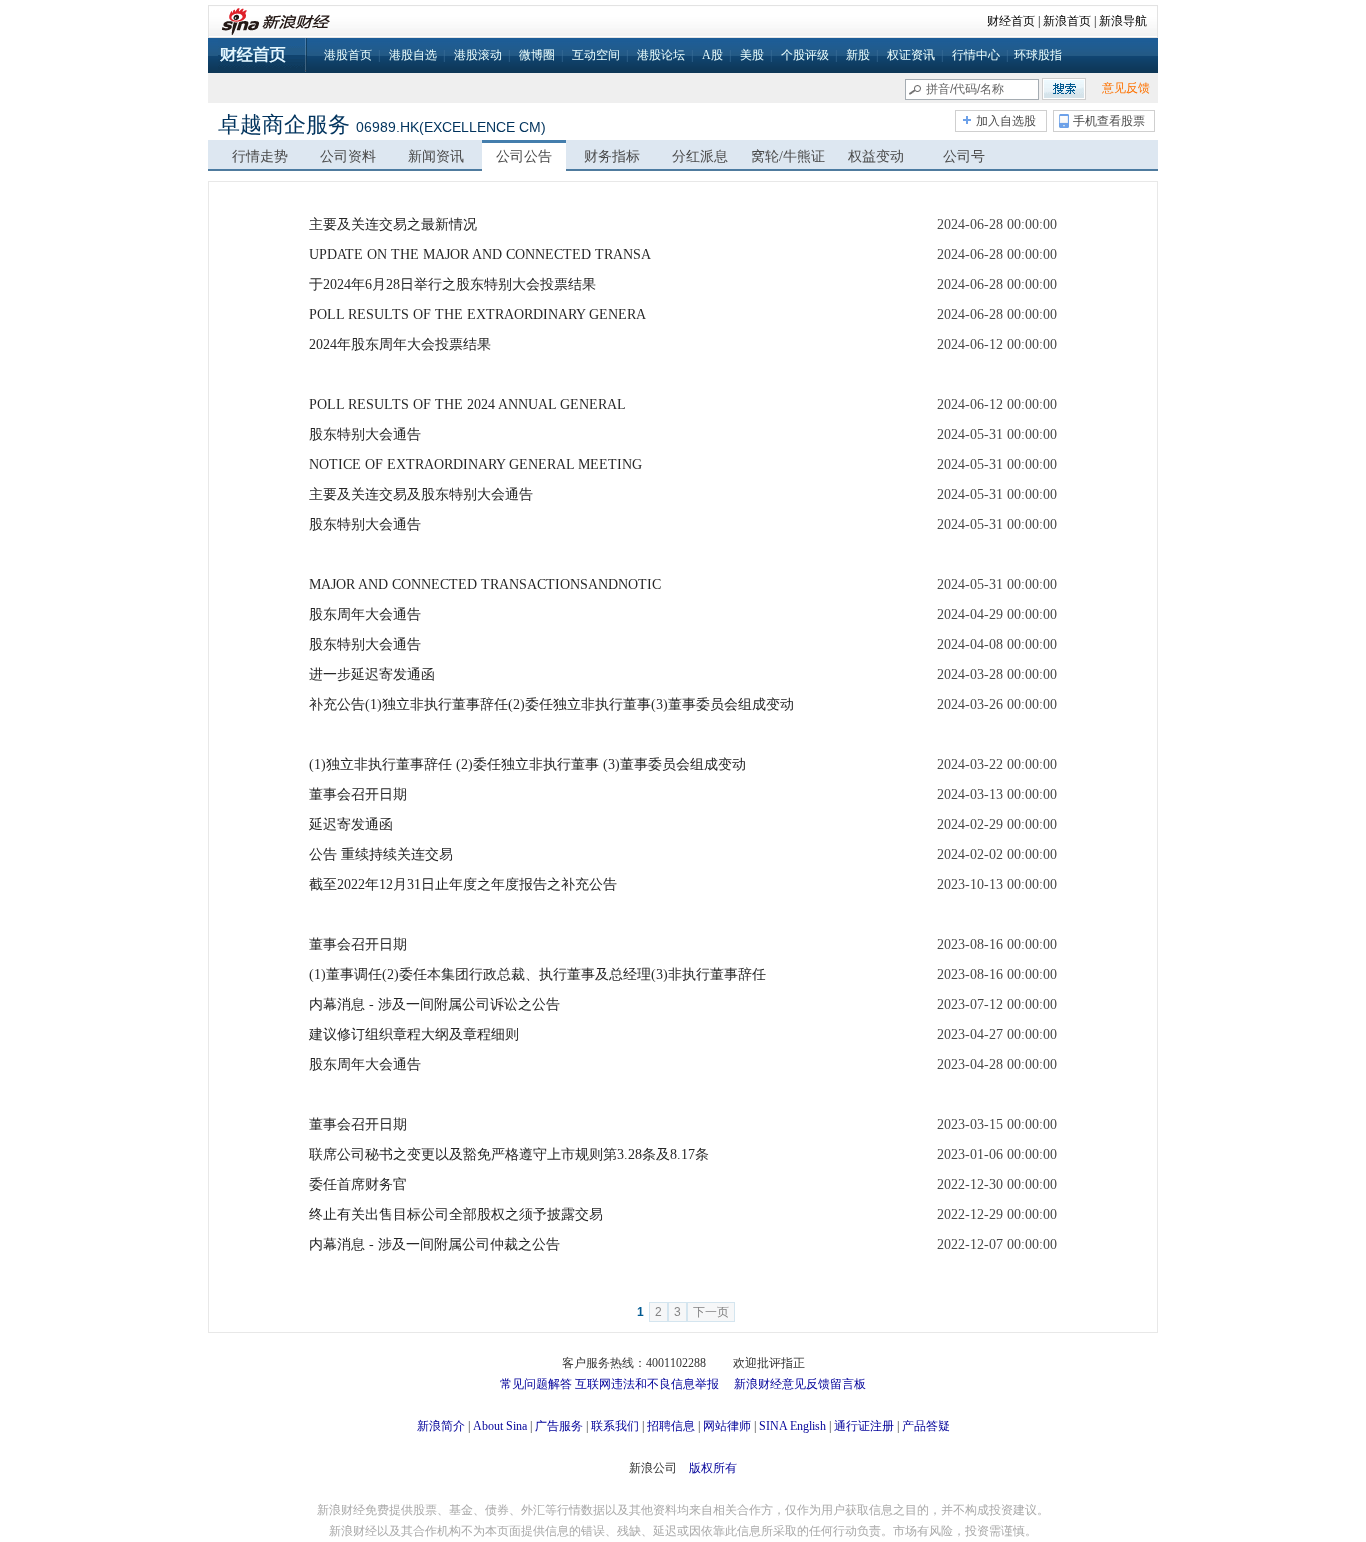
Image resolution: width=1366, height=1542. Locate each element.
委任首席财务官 (358, 1184)
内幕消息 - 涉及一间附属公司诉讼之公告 (434, 1004)
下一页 (711, 1312)
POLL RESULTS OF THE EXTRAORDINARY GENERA (477, 314)
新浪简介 (441, 1426)
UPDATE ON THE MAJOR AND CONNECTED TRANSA (480, 254)
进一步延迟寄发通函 (372, 674)
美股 (752, 55)
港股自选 (413, 55)
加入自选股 (1006, 121)
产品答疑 (926, 1426)
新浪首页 (1067, 21)
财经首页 (1011, 21)
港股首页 (348, 55)
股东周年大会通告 (365, 614)
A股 (712, 55)
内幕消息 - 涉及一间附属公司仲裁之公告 (434, 1244)
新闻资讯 (436, 156)
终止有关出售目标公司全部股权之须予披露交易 (456, 1214)
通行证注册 (864, 1426)
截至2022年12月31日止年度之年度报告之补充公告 (463, 884)
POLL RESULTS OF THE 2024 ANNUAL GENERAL (467, 404)
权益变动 (876, 156)
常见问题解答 (536, 1384)
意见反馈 (1126, 88)
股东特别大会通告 (365, 434)
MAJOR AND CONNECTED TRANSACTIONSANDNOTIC (485, 584)
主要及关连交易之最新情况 (393, 224)
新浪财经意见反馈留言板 (800, 1384)
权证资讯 (911, 55)
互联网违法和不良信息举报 (647, 1384)
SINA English (792, 1426)
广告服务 (559, 1426)
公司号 (964, 156)
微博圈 (537, 55)
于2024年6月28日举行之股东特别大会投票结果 (452, 284)
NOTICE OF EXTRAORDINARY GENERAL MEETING (475, 464)
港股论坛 (661, 55)
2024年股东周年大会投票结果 (400, 344)
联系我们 (615, 1426)
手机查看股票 (1109, 121)
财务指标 (612, 156)
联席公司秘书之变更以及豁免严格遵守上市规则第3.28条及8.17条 (509, 1154)
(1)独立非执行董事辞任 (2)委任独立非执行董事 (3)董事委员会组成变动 (527, 764)
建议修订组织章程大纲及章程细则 (414, 1034)
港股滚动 (478, 55)
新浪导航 (1123, 21)
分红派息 (700, 156)
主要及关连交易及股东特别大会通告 (421, 494)
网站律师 (727, 1426)
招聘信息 (671, 1426)
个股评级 (805, 55)
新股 (858, 55)
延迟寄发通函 (351, 824)
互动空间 (596, 55)
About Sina (500, 1426)
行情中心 (976, 55)
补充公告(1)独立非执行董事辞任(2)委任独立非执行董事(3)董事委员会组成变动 (551, 704)
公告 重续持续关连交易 (381, 854)
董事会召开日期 (358, 794)
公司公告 (524, 156)
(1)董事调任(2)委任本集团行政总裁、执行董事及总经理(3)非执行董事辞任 (537, 974)
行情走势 (260, 156)
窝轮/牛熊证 (788, 156)
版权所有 (713, 1468)
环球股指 (1038, 55)
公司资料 (348, 156)
